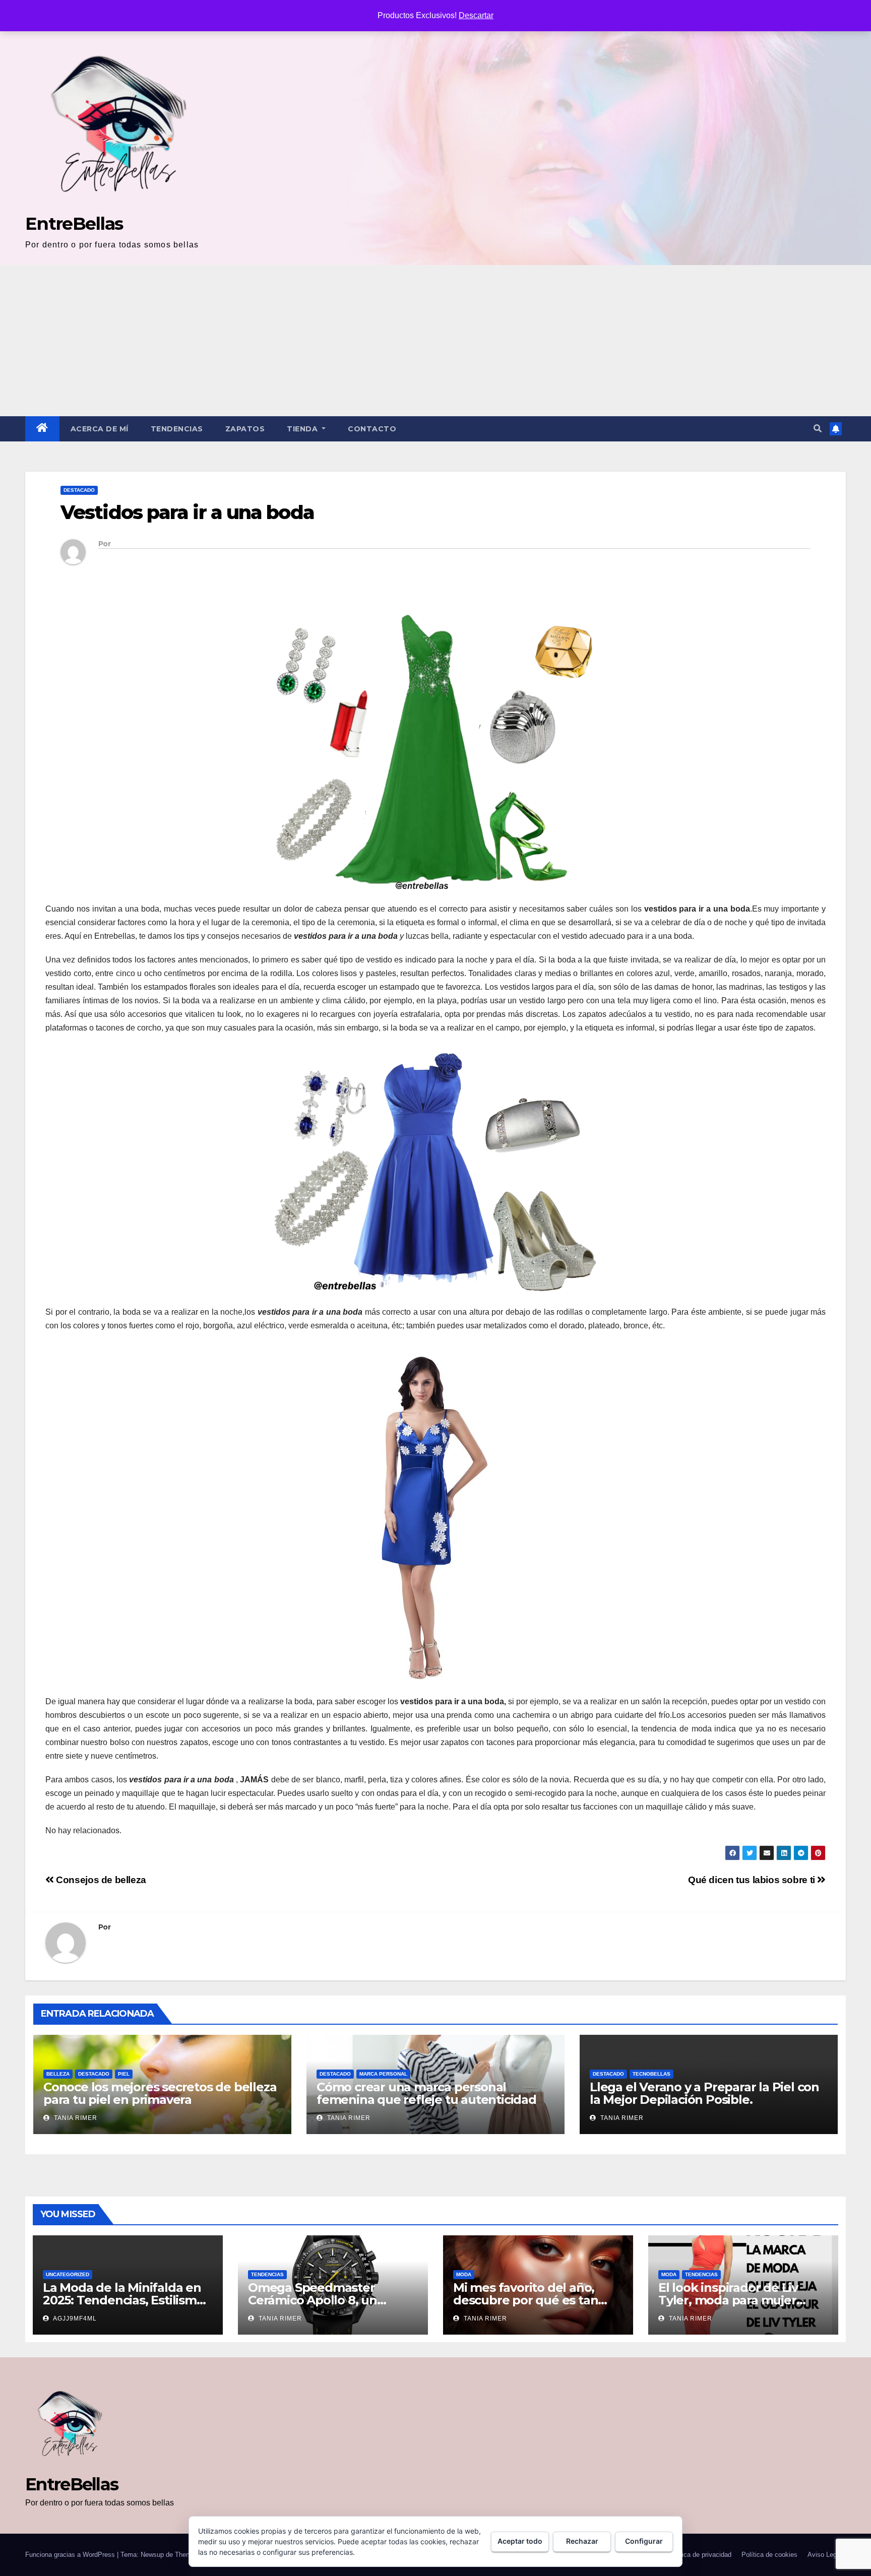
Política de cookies (769, 2555)
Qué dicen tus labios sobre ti (753, 1880)
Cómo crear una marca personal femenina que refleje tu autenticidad (426, 2093)
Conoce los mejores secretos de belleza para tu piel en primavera (160, 2093)
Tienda (303, 429)
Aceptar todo (520, 2541)
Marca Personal (383, 2074)
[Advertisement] (435, 341)
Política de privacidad (700, 2555)
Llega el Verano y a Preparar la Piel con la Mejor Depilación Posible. (704, 2093)
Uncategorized (68, 2274)
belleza (58, 2074)
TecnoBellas (651, 2074)
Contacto (372, 429)
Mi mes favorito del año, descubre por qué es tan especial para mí (525, 2300)
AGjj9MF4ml (74, 2319)
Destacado (79, 490)
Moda (464, 2274)
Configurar (644, 2541)
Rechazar (582, 2541)
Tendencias (177, 429)
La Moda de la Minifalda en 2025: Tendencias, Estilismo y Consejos (123, 2300)
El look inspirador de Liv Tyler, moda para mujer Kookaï (728, 2300)
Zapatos (245, 429)
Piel (124, 2074)
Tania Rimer (75, 2118)
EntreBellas (74, 223)
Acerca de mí (100, 429)
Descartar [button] (476, 15)
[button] (818, 429)
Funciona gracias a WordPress (71, 2555)
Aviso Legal (825, 2555)
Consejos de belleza (100, 1880)
